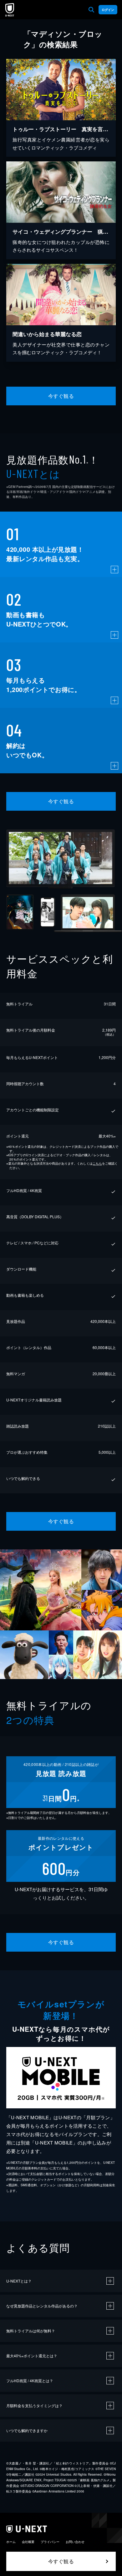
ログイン (108, 10)
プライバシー (50, 2542)
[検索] (91, 10)
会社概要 (28, 2542)
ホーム (11, 2542)
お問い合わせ (75, 2542)
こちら (97, 1163)
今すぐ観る (61, 396)
